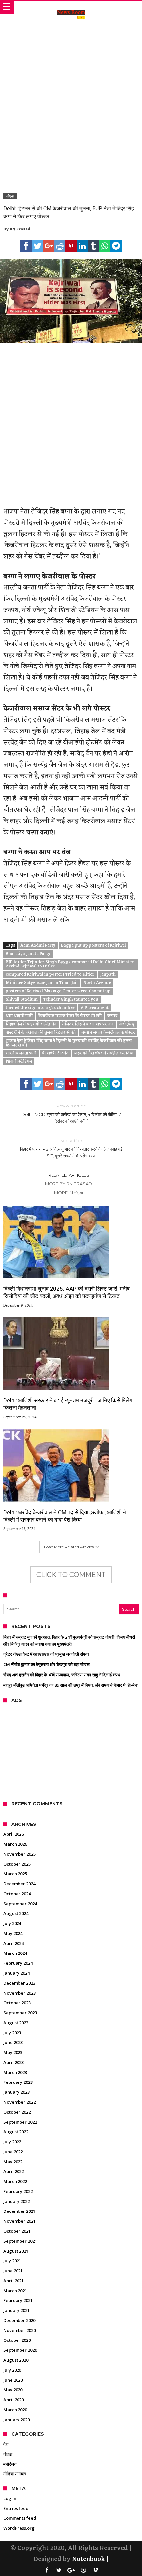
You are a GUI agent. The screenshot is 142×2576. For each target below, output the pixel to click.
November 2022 (19, 2102)
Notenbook (89, 2559)
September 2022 (20, 2122)
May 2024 (13, 1933)
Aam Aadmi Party (38, 946)
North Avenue (97, 983)
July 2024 (12, 1923)
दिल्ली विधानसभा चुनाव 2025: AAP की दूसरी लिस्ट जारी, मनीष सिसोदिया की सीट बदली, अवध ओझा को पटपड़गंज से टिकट (67, 1292)
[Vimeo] (95, 2571)
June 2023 (13, 2042)
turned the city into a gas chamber (40, 1008)
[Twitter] (59, 2571)
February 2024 (18, 1963)
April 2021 (14, 2281)
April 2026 (14, 1834)
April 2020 (14, 2400)
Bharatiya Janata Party (28, 954)
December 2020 (19, 2320)
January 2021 (17, 2310)
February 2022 (18, 2191)
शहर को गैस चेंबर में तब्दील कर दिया (104, 1053)
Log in (10, 2498)
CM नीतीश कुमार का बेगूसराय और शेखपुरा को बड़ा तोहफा (47, 1664)
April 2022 (14, 2171)
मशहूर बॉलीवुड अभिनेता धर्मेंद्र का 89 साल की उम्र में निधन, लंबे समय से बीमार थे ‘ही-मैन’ (71, 1685)
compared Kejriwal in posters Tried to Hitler (50, 975)
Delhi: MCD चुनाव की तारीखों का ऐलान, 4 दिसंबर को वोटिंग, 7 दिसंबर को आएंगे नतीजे (71, 1114)
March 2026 (15, 1844)
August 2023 (16, 2023)
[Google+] (71, 2571)
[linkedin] (82, 246)
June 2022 (13, 2152)
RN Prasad (20, 229)
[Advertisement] (71, 99)
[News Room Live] (71, 8)
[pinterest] (71, 246)
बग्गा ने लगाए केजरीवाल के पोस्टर (108, 1033)
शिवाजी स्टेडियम (19, 1062)
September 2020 (20, 2350)
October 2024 (17, 1894)
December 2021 (19, 2211)
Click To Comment (71, 1575)
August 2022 (16, 2132)
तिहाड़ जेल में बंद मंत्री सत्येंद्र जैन (31, 1024)
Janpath (108, 975)
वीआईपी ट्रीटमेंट (55, 1053)
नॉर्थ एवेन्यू (127, 1024)
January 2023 (17, 2092)
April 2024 (14, 1943)
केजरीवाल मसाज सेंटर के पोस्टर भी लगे (70, 1016)
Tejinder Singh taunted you (71, 1000)
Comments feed (20, 2518)
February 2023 (18, 2082)
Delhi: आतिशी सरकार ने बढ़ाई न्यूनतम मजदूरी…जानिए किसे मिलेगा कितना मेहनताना (69, 1404)
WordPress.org (19, 2528)
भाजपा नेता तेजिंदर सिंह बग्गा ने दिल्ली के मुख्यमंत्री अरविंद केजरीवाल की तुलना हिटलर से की (69, 1043)
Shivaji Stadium (22, 1000)
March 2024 (15, 1953)
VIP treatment (94, 1008)
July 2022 (12, 2142)
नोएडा (10, 196)
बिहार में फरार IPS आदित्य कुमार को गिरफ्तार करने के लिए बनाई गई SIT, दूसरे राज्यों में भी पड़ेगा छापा (71, 1148)
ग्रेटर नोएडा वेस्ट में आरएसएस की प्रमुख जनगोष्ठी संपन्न (46, 1654)
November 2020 (19, 2330)
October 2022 (17, 2112)
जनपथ (112, 1016)
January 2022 (17, 2201)
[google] (49, 246)
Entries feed (16, 2508)
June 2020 (13, 2380)
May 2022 (13, 2162)
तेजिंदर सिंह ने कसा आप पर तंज (88, 1024)
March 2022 (15, 2181)
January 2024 (17, 1973)
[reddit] (60, 246)
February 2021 (18, 2300)
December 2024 (19, 1884)
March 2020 (15, 2410)
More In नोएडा (69, 1193)
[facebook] (26, 246)
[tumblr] (93, 246)
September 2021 (20, 2241)
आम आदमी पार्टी (19, 1016)
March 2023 (15, 2072)
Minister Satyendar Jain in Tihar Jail (42, 983)
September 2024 (20, 1904)
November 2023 (19, 1993)
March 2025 (15, 1874)
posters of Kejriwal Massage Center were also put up (58, 991)
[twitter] (37, 246)
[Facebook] (47, 2571)
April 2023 (14, 2062)
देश (6, 2444)
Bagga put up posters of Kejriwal (94, 946)
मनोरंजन (10, 2464)
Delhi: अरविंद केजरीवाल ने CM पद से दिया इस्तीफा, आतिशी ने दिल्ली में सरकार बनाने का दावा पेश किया (65, 1516)
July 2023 (12, 2033)
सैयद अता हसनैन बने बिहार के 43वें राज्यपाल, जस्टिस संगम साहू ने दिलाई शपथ (62, 1675)
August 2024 (16, 1913)
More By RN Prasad (69, 1184)
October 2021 (17, 2231)
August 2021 (16, 2251)
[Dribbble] (83, 2571)
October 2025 (17, 1864)
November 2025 (19, 1854)
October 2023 (17, 2003)
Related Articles (69, 1175)
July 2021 (12, 2261)
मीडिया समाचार (15, 2474)
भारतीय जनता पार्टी (21, 1053)
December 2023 (19, 1983)
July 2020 (12, 2370)
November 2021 (19, 2221)
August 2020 (16, 2360)
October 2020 (17, 2340)
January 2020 (17, 2420)
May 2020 (13, 2390)
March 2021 (15, 2291)
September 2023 (20, 2013)
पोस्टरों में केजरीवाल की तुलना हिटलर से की (41, 1033)
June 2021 (13, 2271)
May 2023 (13, 2052)
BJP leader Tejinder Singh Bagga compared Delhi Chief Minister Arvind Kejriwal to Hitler (70, 964)
